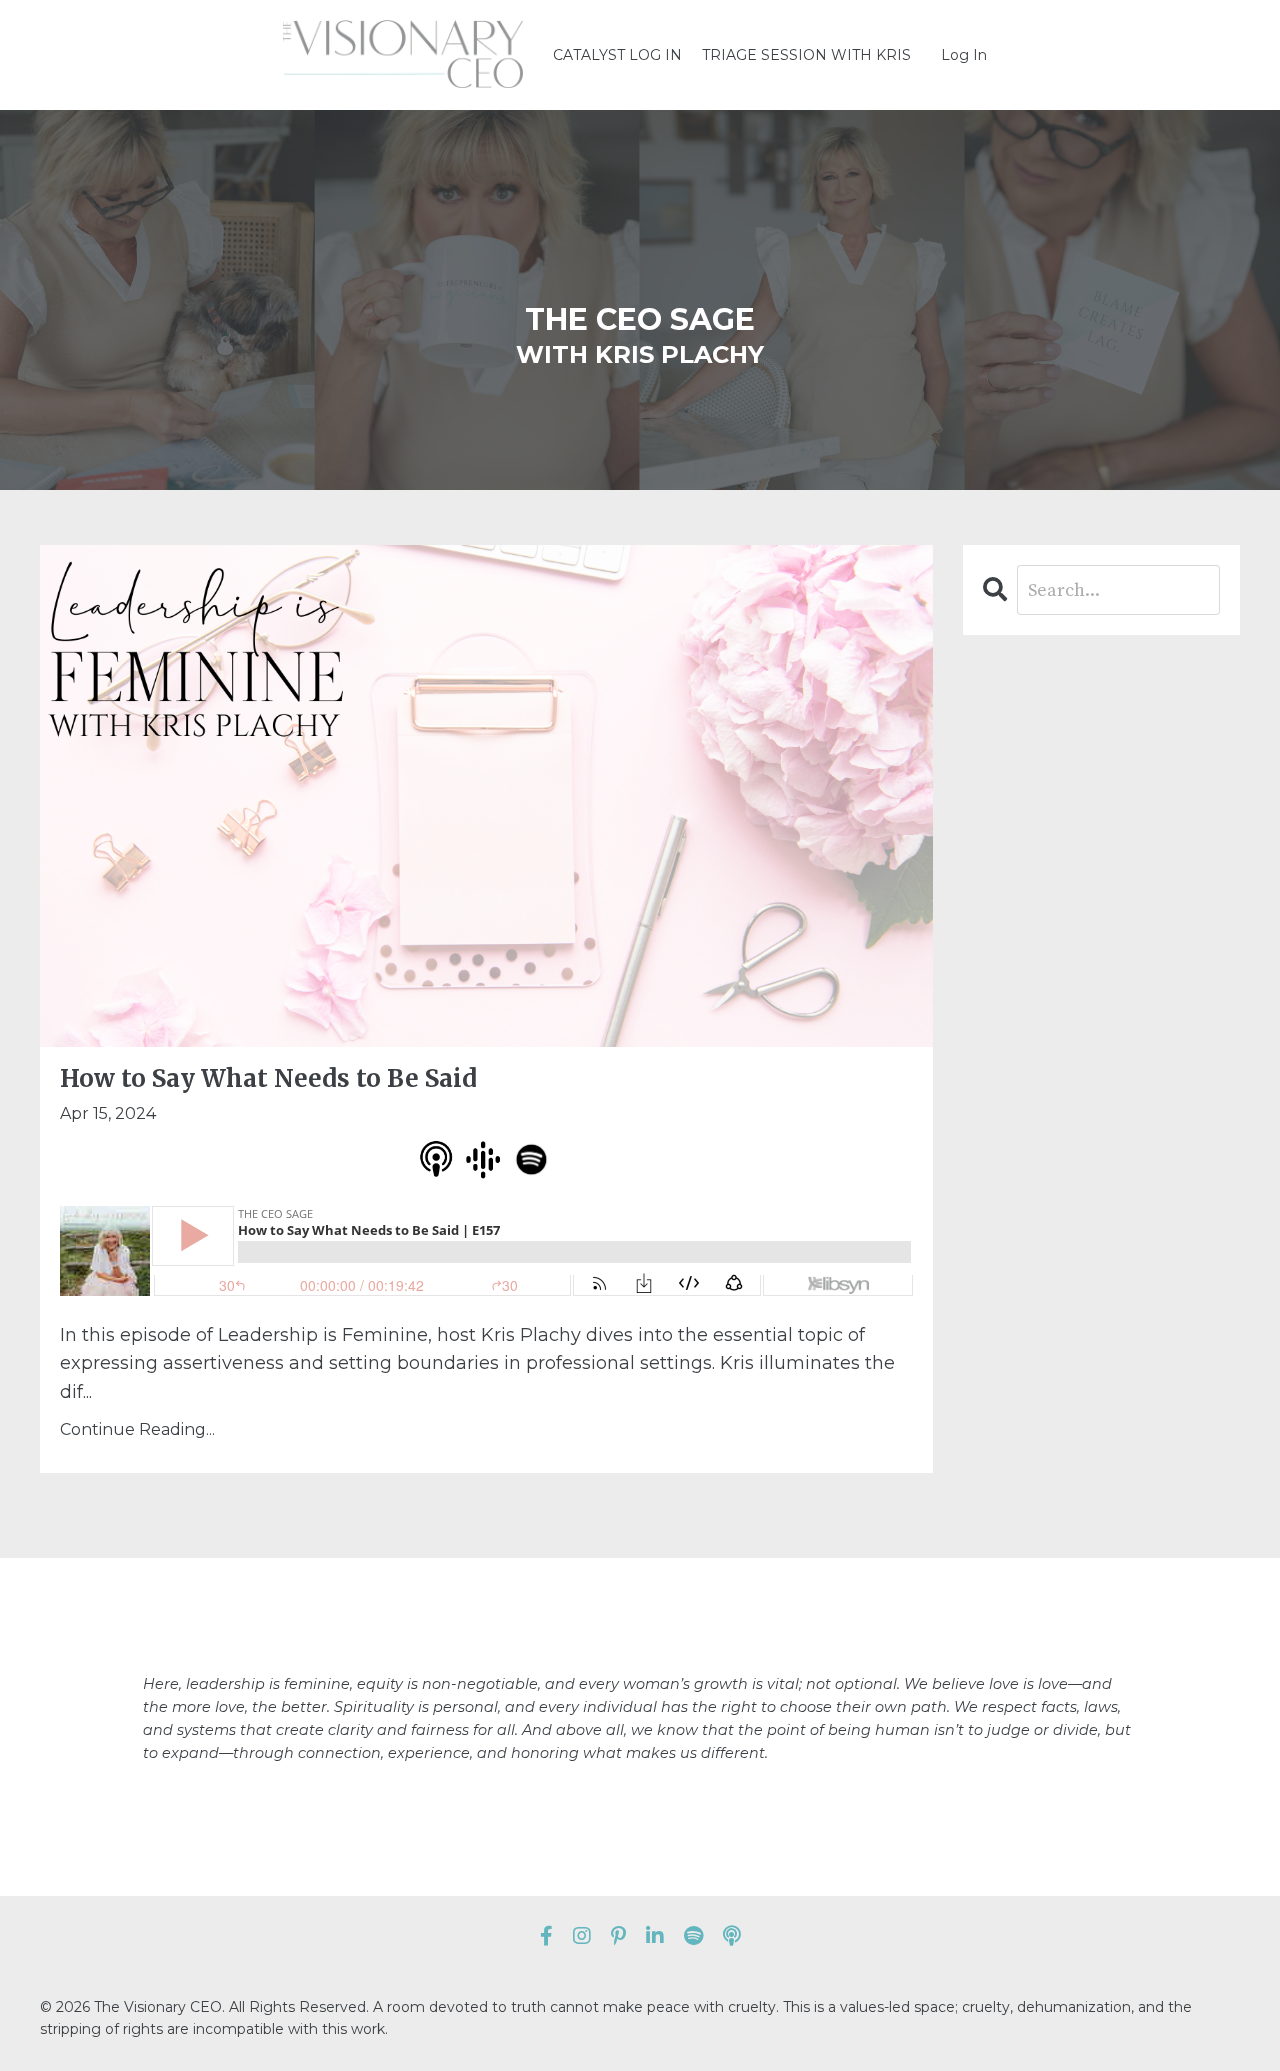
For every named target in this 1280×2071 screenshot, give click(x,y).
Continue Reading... (137, 1429)
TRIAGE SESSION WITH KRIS (806, 55)
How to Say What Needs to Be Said (268, 1079)
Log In (964, 55)
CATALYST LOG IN (617, 55)
